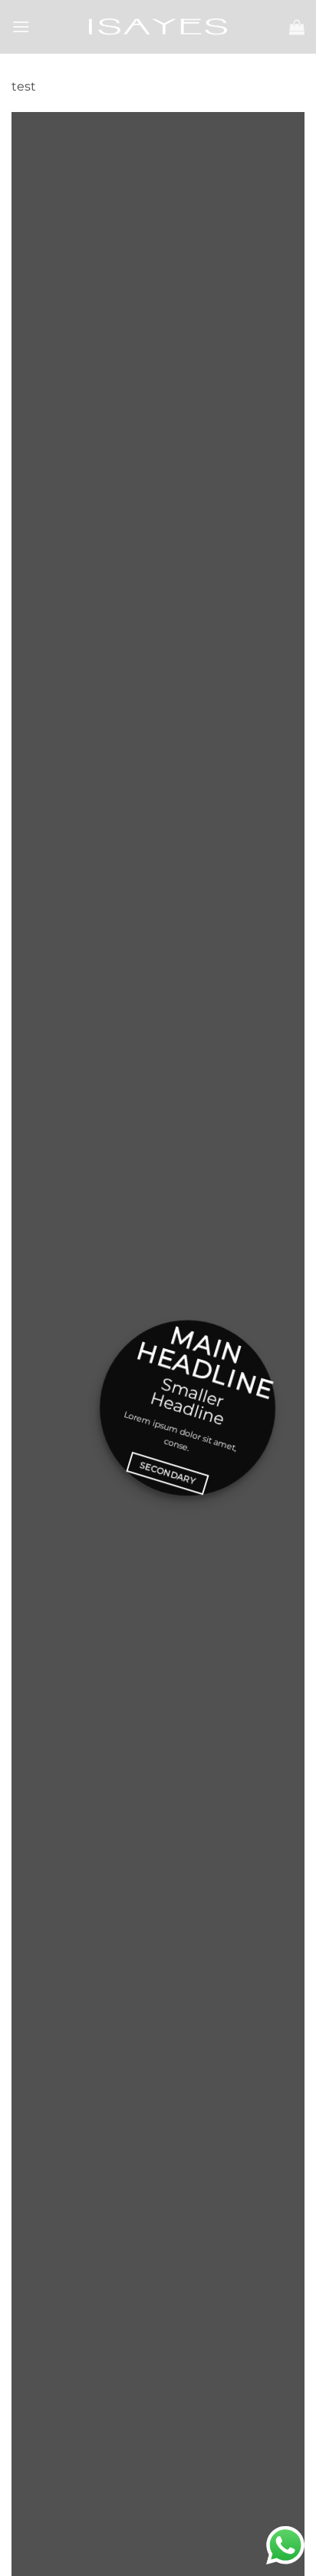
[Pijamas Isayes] (158, 26)
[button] (21, 26)
